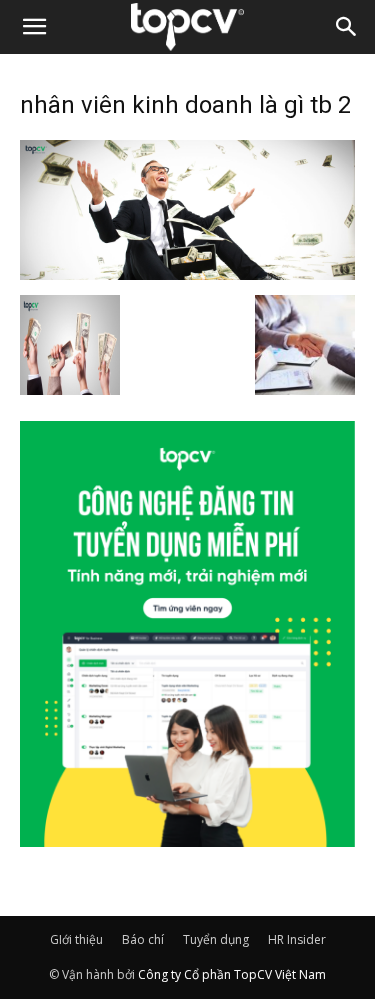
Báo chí (143, 939)
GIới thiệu (76, 939)
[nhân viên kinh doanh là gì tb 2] (187, 274)
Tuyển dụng (216, 939)
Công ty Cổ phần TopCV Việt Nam (232, 974)
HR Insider (297, 939)
